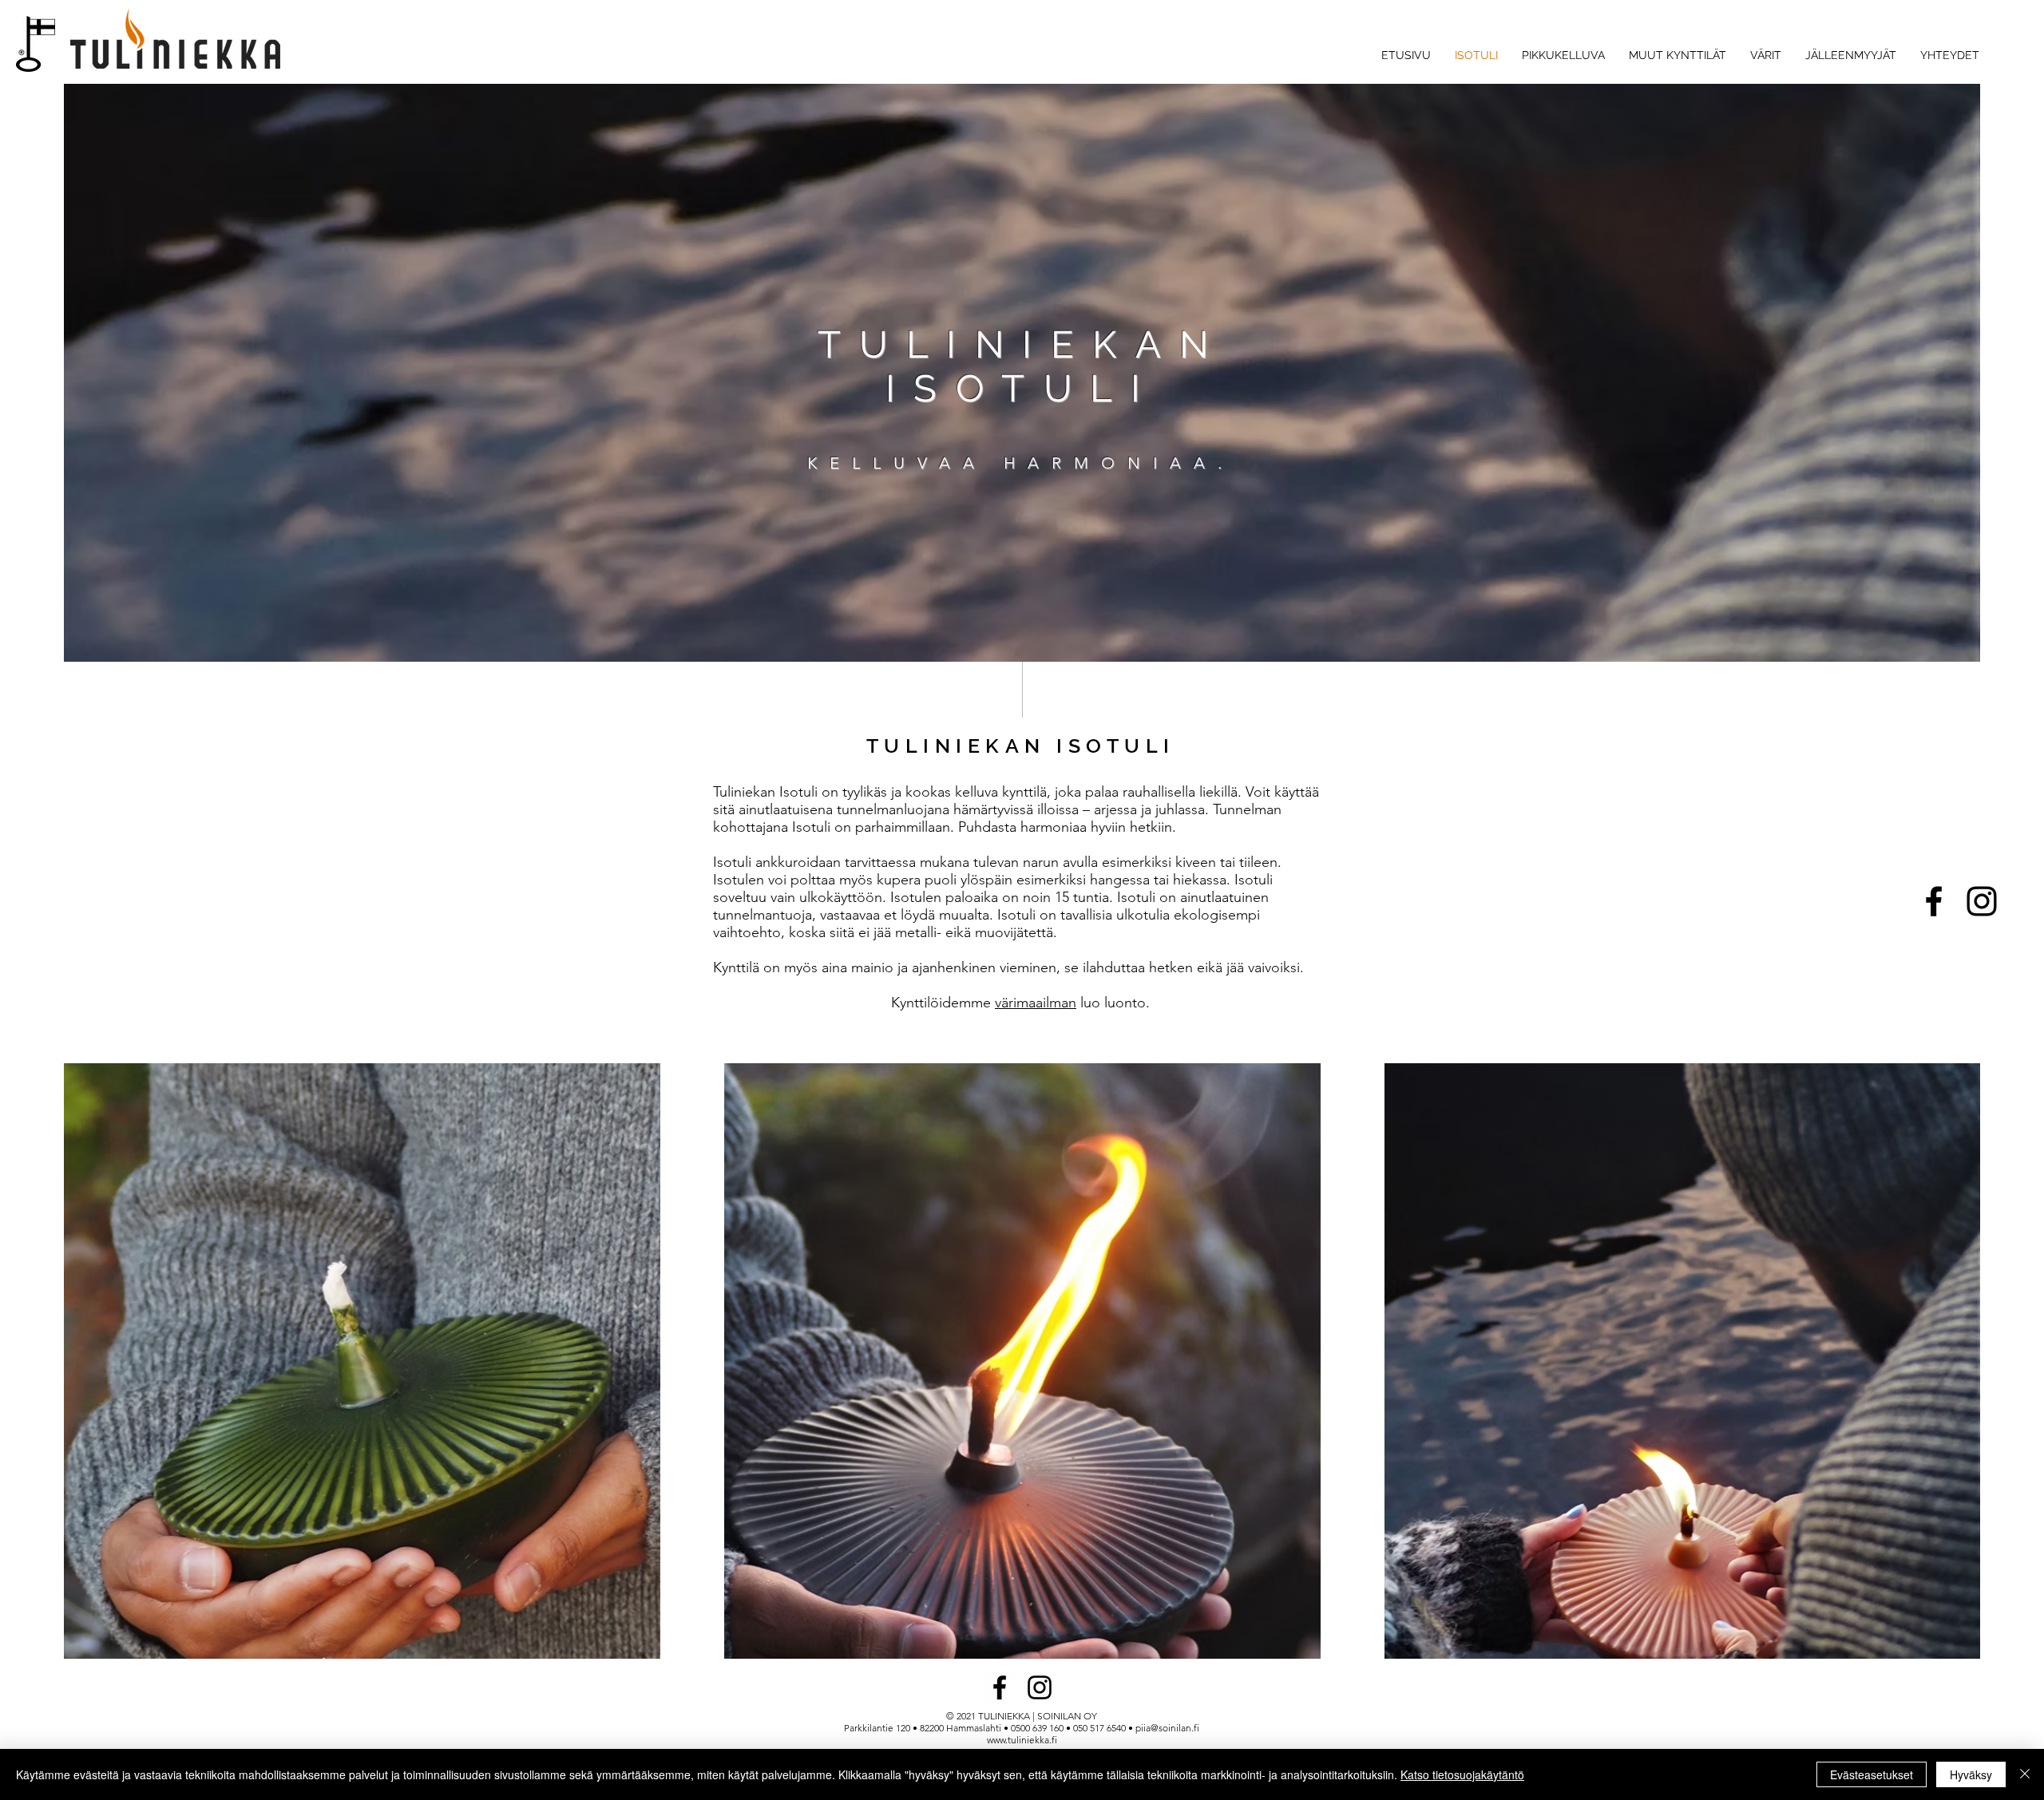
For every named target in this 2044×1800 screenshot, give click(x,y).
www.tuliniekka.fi (1022, 1740)
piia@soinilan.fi (1167, 1728)
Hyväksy (1971, 1774)
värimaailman (1036, 1003)
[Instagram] (1982, 901)
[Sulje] (2025, 1774)
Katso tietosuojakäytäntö (1462, 1774)
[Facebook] (1934, 901)
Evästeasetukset (1872, 1774)
